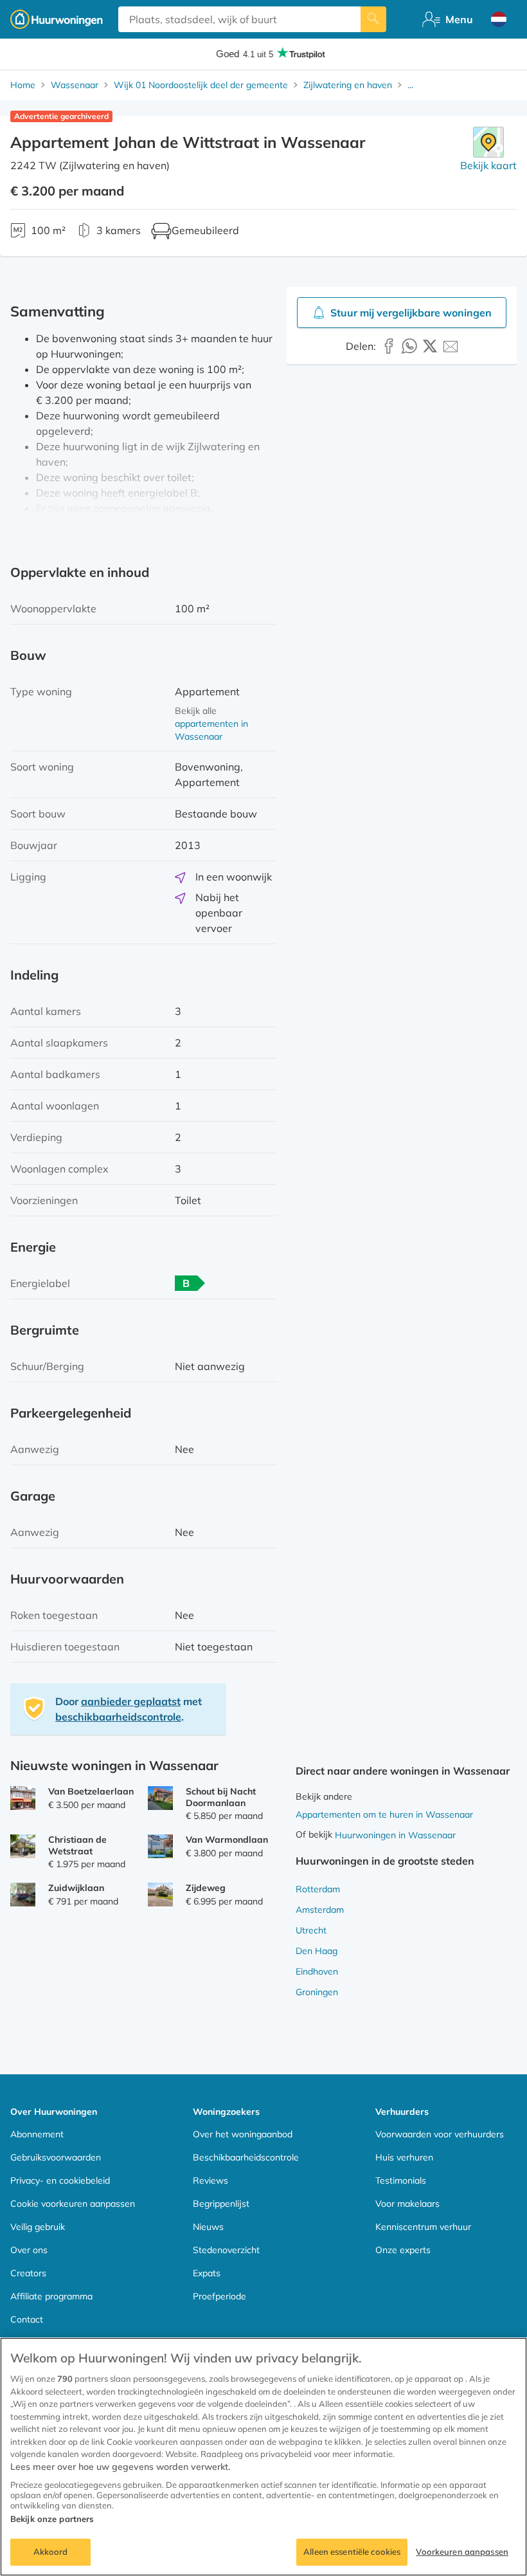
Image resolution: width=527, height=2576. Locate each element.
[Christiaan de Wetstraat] (23, 1846)
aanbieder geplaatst (131, 1701)
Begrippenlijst (221, 2204)
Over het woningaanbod (243, 2134)
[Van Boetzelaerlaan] (23, 1798)
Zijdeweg (206, 1888)
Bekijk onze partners (52, 2519)
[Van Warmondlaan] (160, 1846)
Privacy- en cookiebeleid (60, 2180)
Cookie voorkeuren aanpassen (73, 2204)
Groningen (317, 1992)
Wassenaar (75, 85)
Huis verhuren (404, 2157)
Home (23, 85)
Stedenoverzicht (226, 2250)
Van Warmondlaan (227, 1840)
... (410, 85)
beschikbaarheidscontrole (118, 1717)
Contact (27, 2319)
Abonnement (37, 2134)
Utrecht (311, 1930)
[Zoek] (373, 19)
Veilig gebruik (38, 2227)
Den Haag (317, 1951)
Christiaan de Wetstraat (77, 1845)
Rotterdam (318, 1889)
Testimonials (401, 2180)
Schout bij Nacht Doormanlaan (221, 1797)
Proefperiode (219, 2296)
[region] (263, 2457)
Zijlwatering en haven (348, 85)
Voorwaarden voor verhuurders (440, 2134)
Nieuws (208, 2227)
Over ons (29, 2250)
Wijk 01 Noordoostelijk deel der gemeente (201, 85)
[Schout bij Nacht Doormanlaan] (160, 1798)
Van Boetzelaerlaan (91, 1791)
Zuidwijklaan (76, 1888)
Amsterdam (320, 1910)
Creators (28, 2273)
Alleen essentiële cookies (352, 2552)
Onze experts (403, 2250)
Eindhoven (317, 1971)
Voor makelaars (407, 2204)
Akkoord (51, 2552)
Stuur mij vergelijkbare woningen (411, 313)
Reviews (210, 2180)
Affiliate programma (51, 2296)
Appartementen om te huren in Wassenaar (384, 1814)
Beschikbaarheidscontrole (246, 2157)
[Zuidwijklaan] (23, 1895)
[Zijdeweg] (160, 1895)
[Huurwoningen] (57, 19)
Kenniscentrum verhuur (423, 2227)
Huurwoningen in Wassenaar (395, 1835)
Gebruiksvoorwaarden (56, 2157)
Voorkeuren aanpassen (462, 2552)
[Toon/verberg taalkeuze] (499, 19)
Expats (207, 2273)
